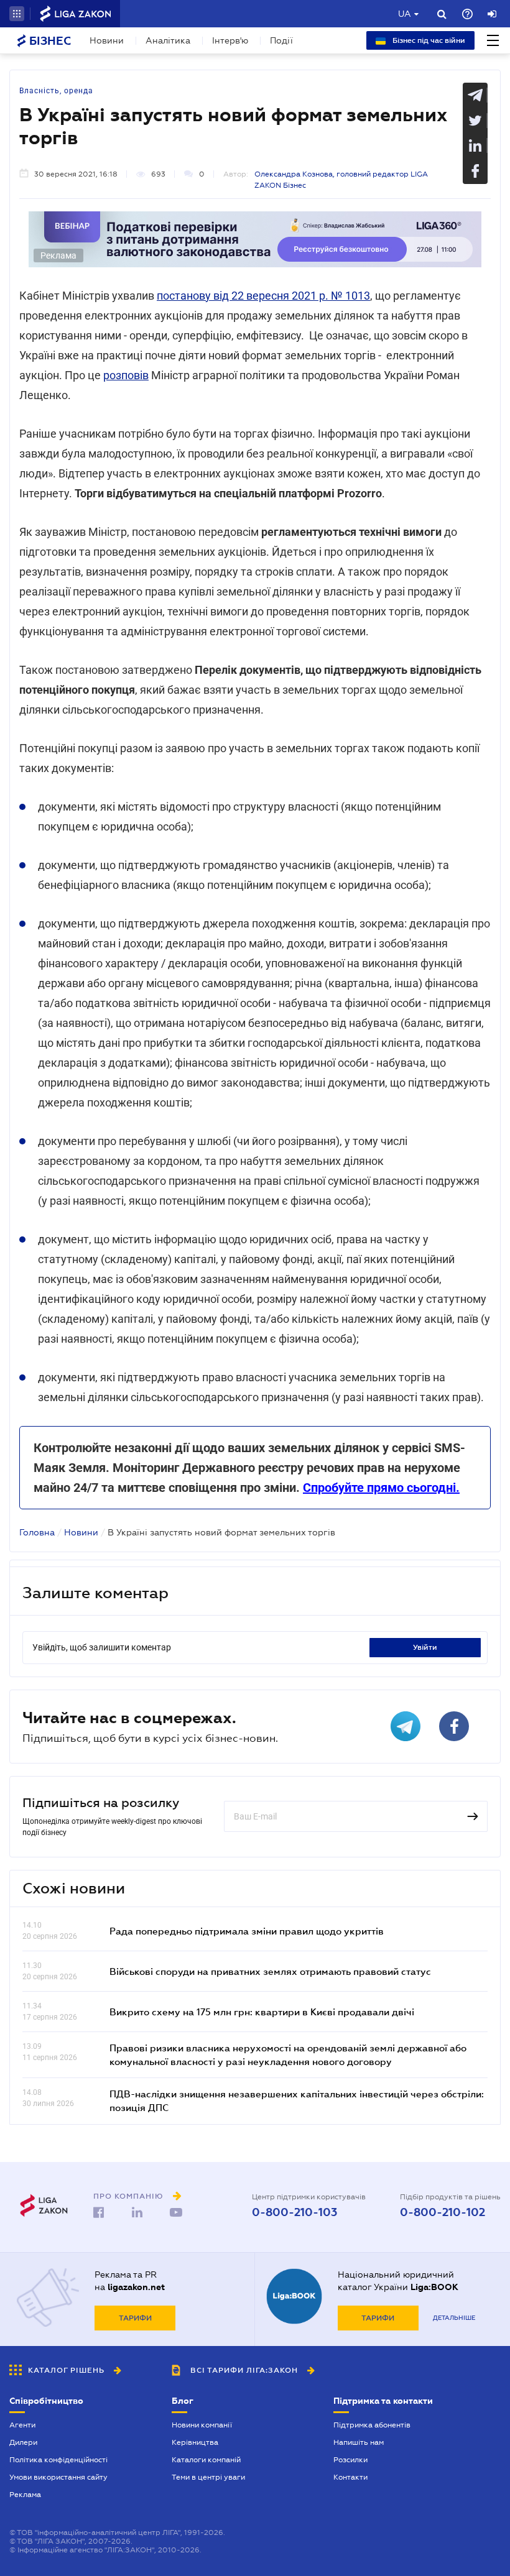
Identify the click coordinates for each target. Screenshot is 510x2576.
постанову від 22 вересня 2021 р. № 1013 (263, 296)
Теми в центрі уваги (208, 2477)
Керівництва (195, 2442)
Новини (107, 40)
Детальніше (454, 2318)
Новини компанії (202, 2425)
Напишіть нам (359, 2442)
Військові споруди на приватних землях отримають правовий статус (270, 1971)
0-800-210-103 (294, 2212)
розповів (126, 375)
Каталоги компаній (206, 2460)
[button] (17, 14)
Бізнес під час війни (428, 40)
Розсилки (350, 2460)
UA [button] (405, 14)
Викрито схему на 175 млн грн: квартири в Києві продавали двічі (262, 2012)
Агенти (22, 2425)
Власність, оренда (56, 91)
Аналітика (168, 40)
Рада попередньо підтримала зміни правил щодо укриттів (247, 1931)
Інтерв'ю (230, 40)
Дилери (23, 2442)
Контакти (350, 2477)
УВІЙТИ (425, 1647)
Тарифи (135, 2318)
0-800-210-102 (443, 2212)
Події (281, 40)
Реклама (25, 2495)
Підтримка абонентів (372, 2425)
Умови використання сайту (58, 2477)
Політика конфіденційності (58, 2460)
